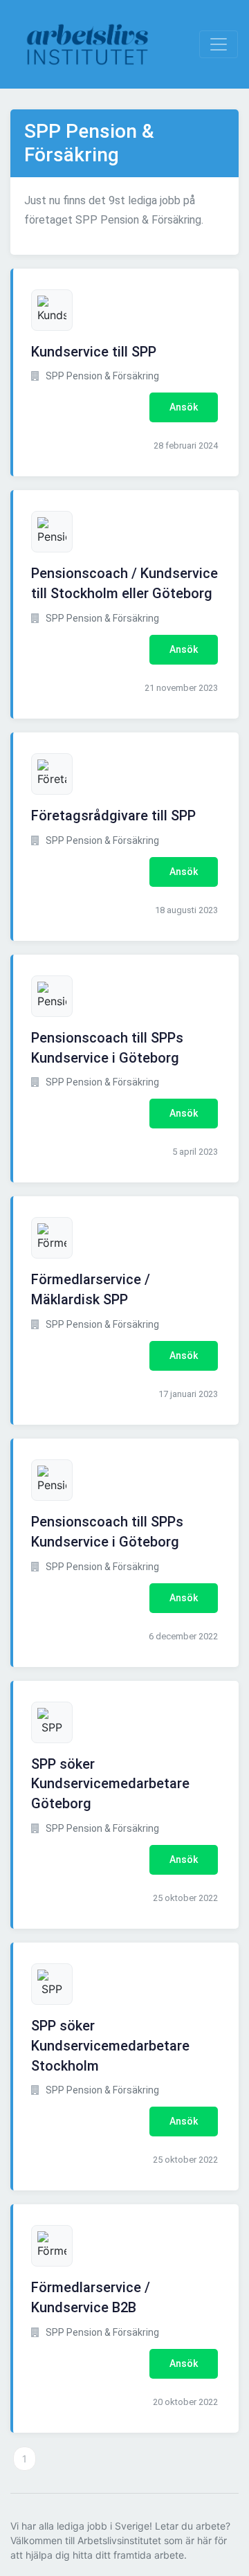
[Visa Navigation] (219, 44)
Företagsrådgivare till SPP (113, 816)
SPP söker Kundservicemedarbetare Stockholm (110, 2046)
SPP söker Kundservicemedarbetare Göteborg (110, 1784)
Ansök (184, 407)
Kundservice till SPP (94, 352)
